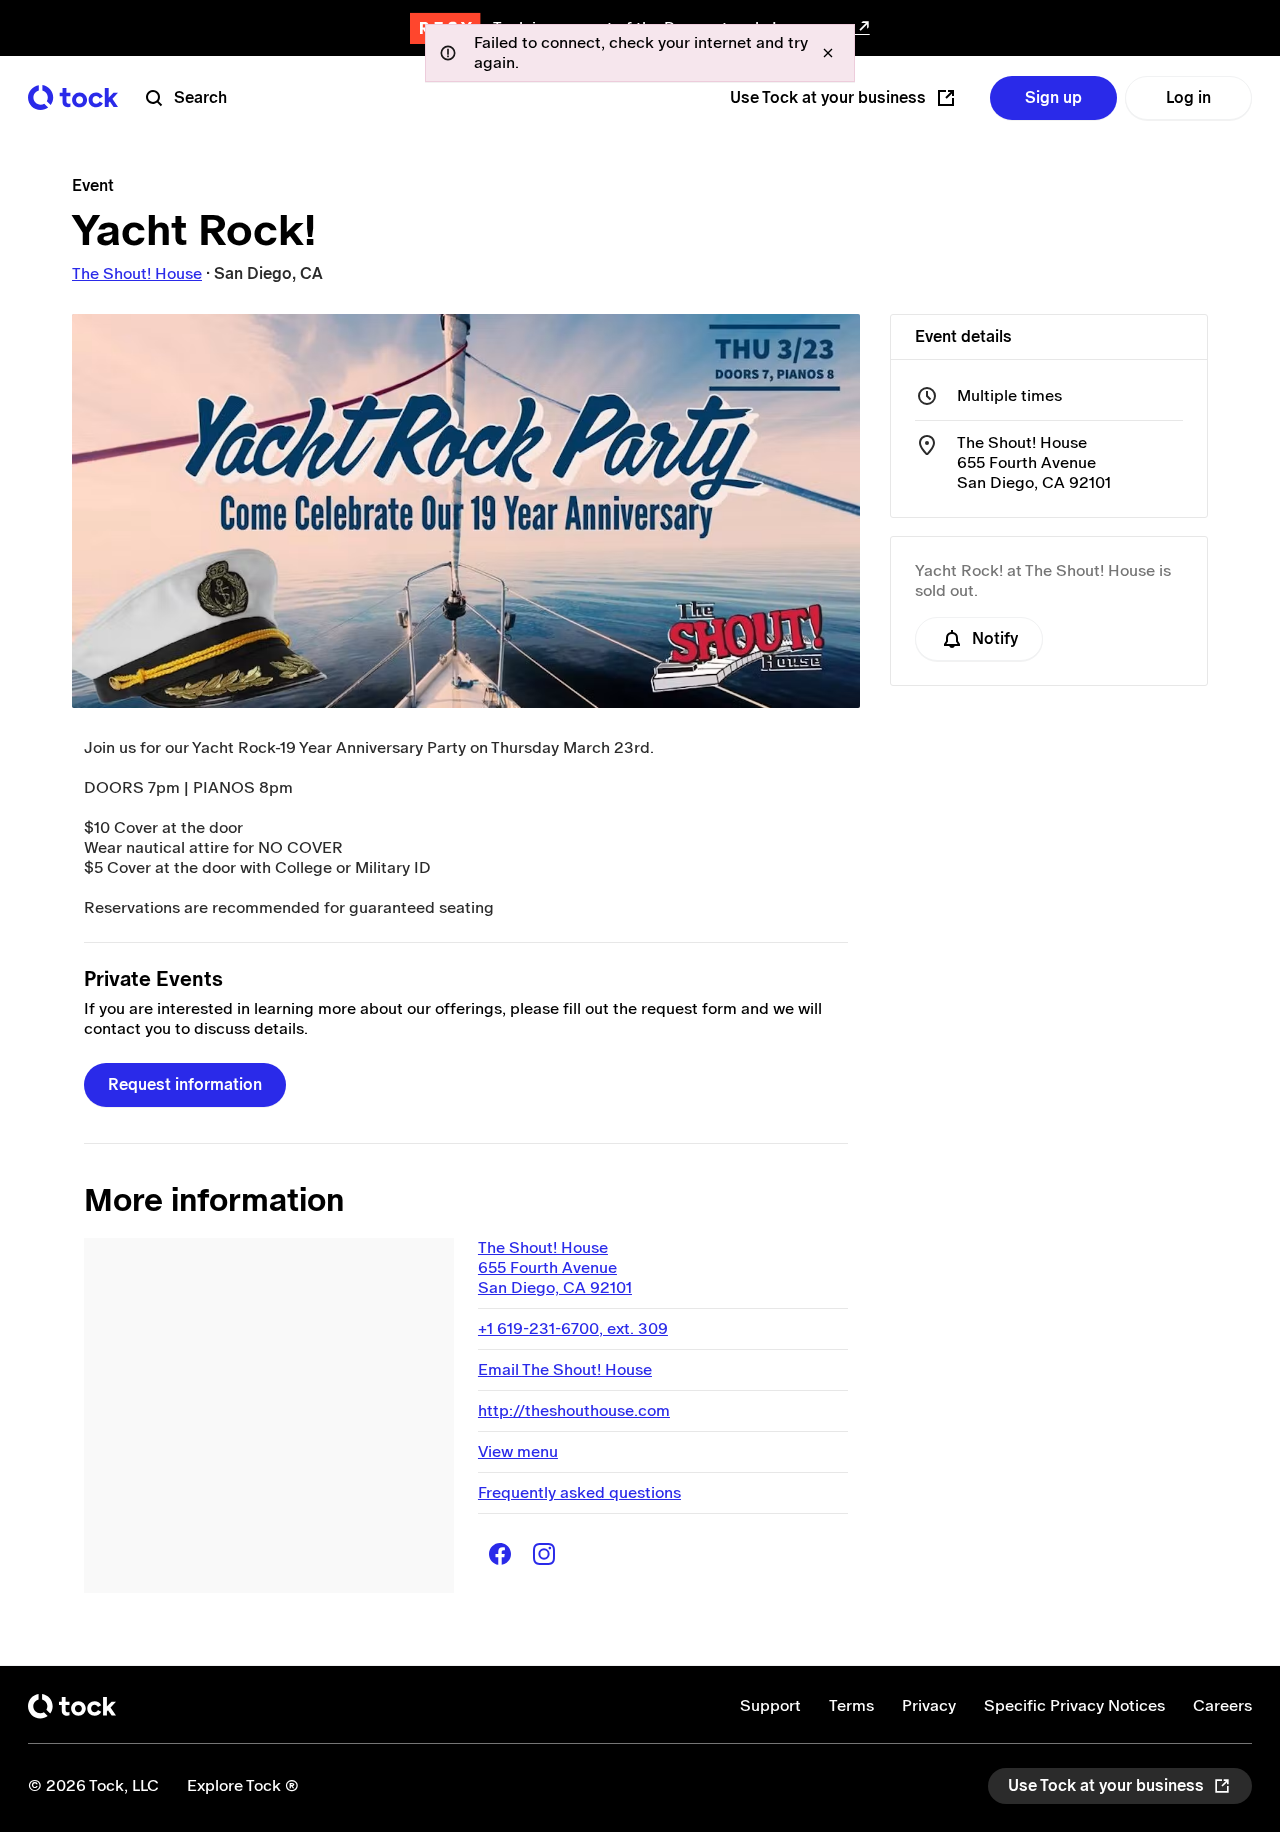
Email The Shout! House (565, 1369)
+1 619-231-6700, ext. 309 (573, 1328)
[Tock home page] (73, 97)
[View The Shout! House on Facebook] (500, 1554)
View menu (518, 1451)
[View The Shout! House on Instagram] (544, 1554)
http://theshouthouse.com (574, 1410)
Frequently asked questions (579, 1492)
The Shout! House (137, 273)
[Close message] (828, 53)
